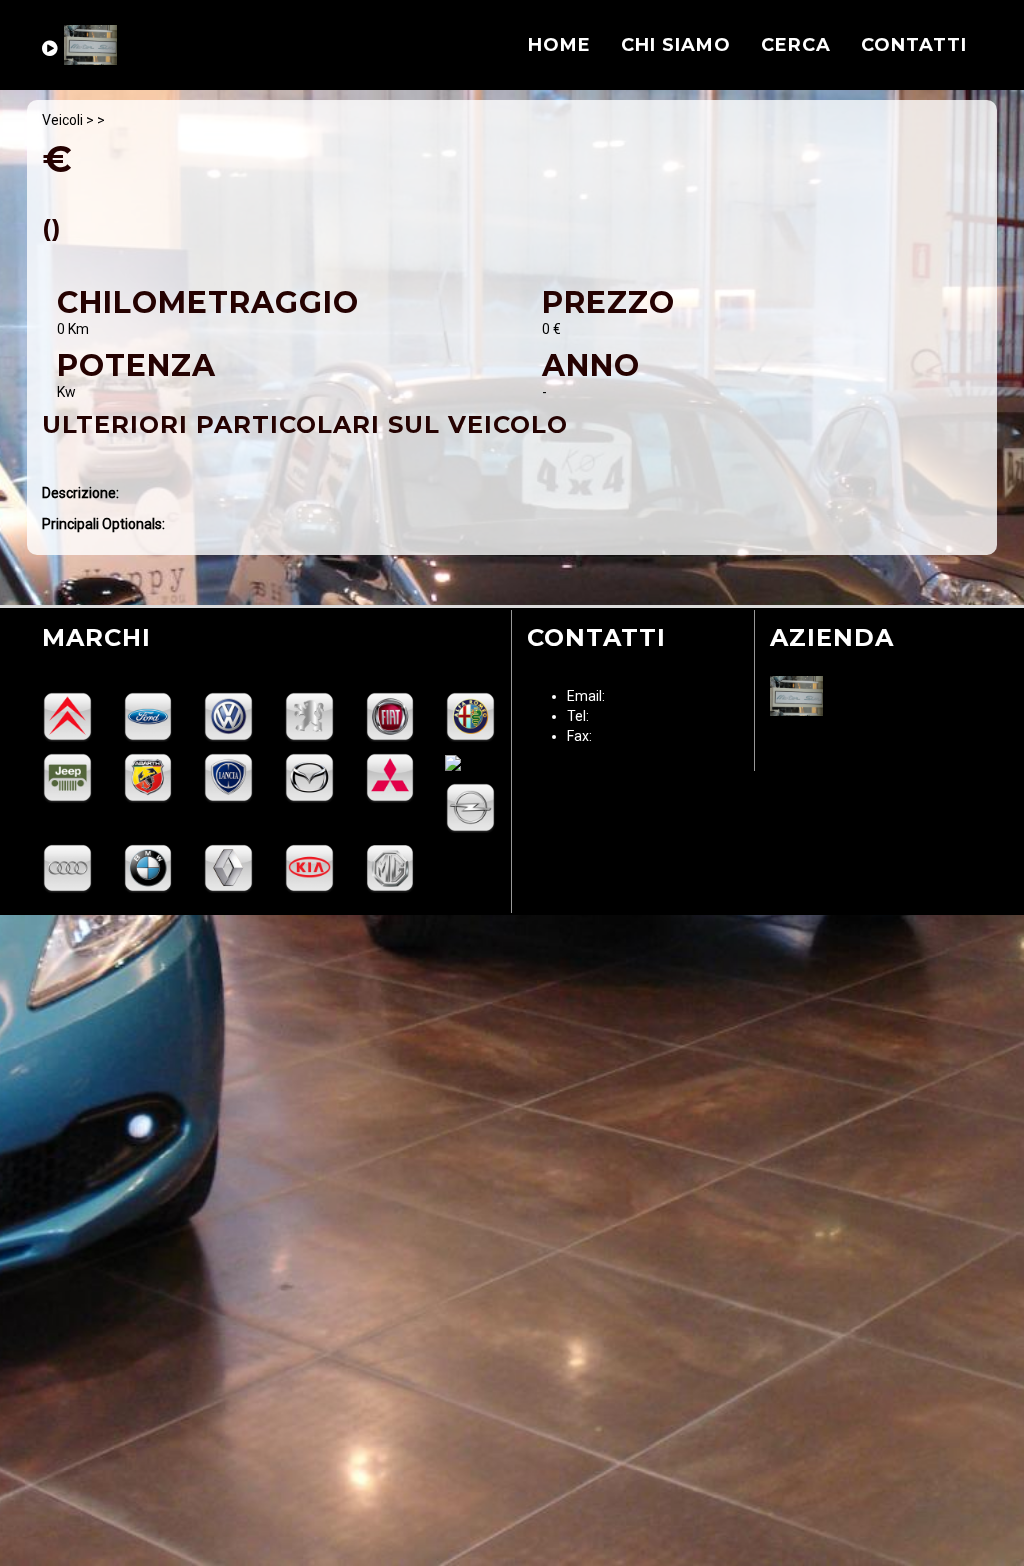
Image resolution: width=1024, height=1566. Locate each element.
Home (559, 45)
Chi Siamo (676, 45)
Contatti (914, 45)
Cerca (796, 45)
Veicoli (62, 120)
